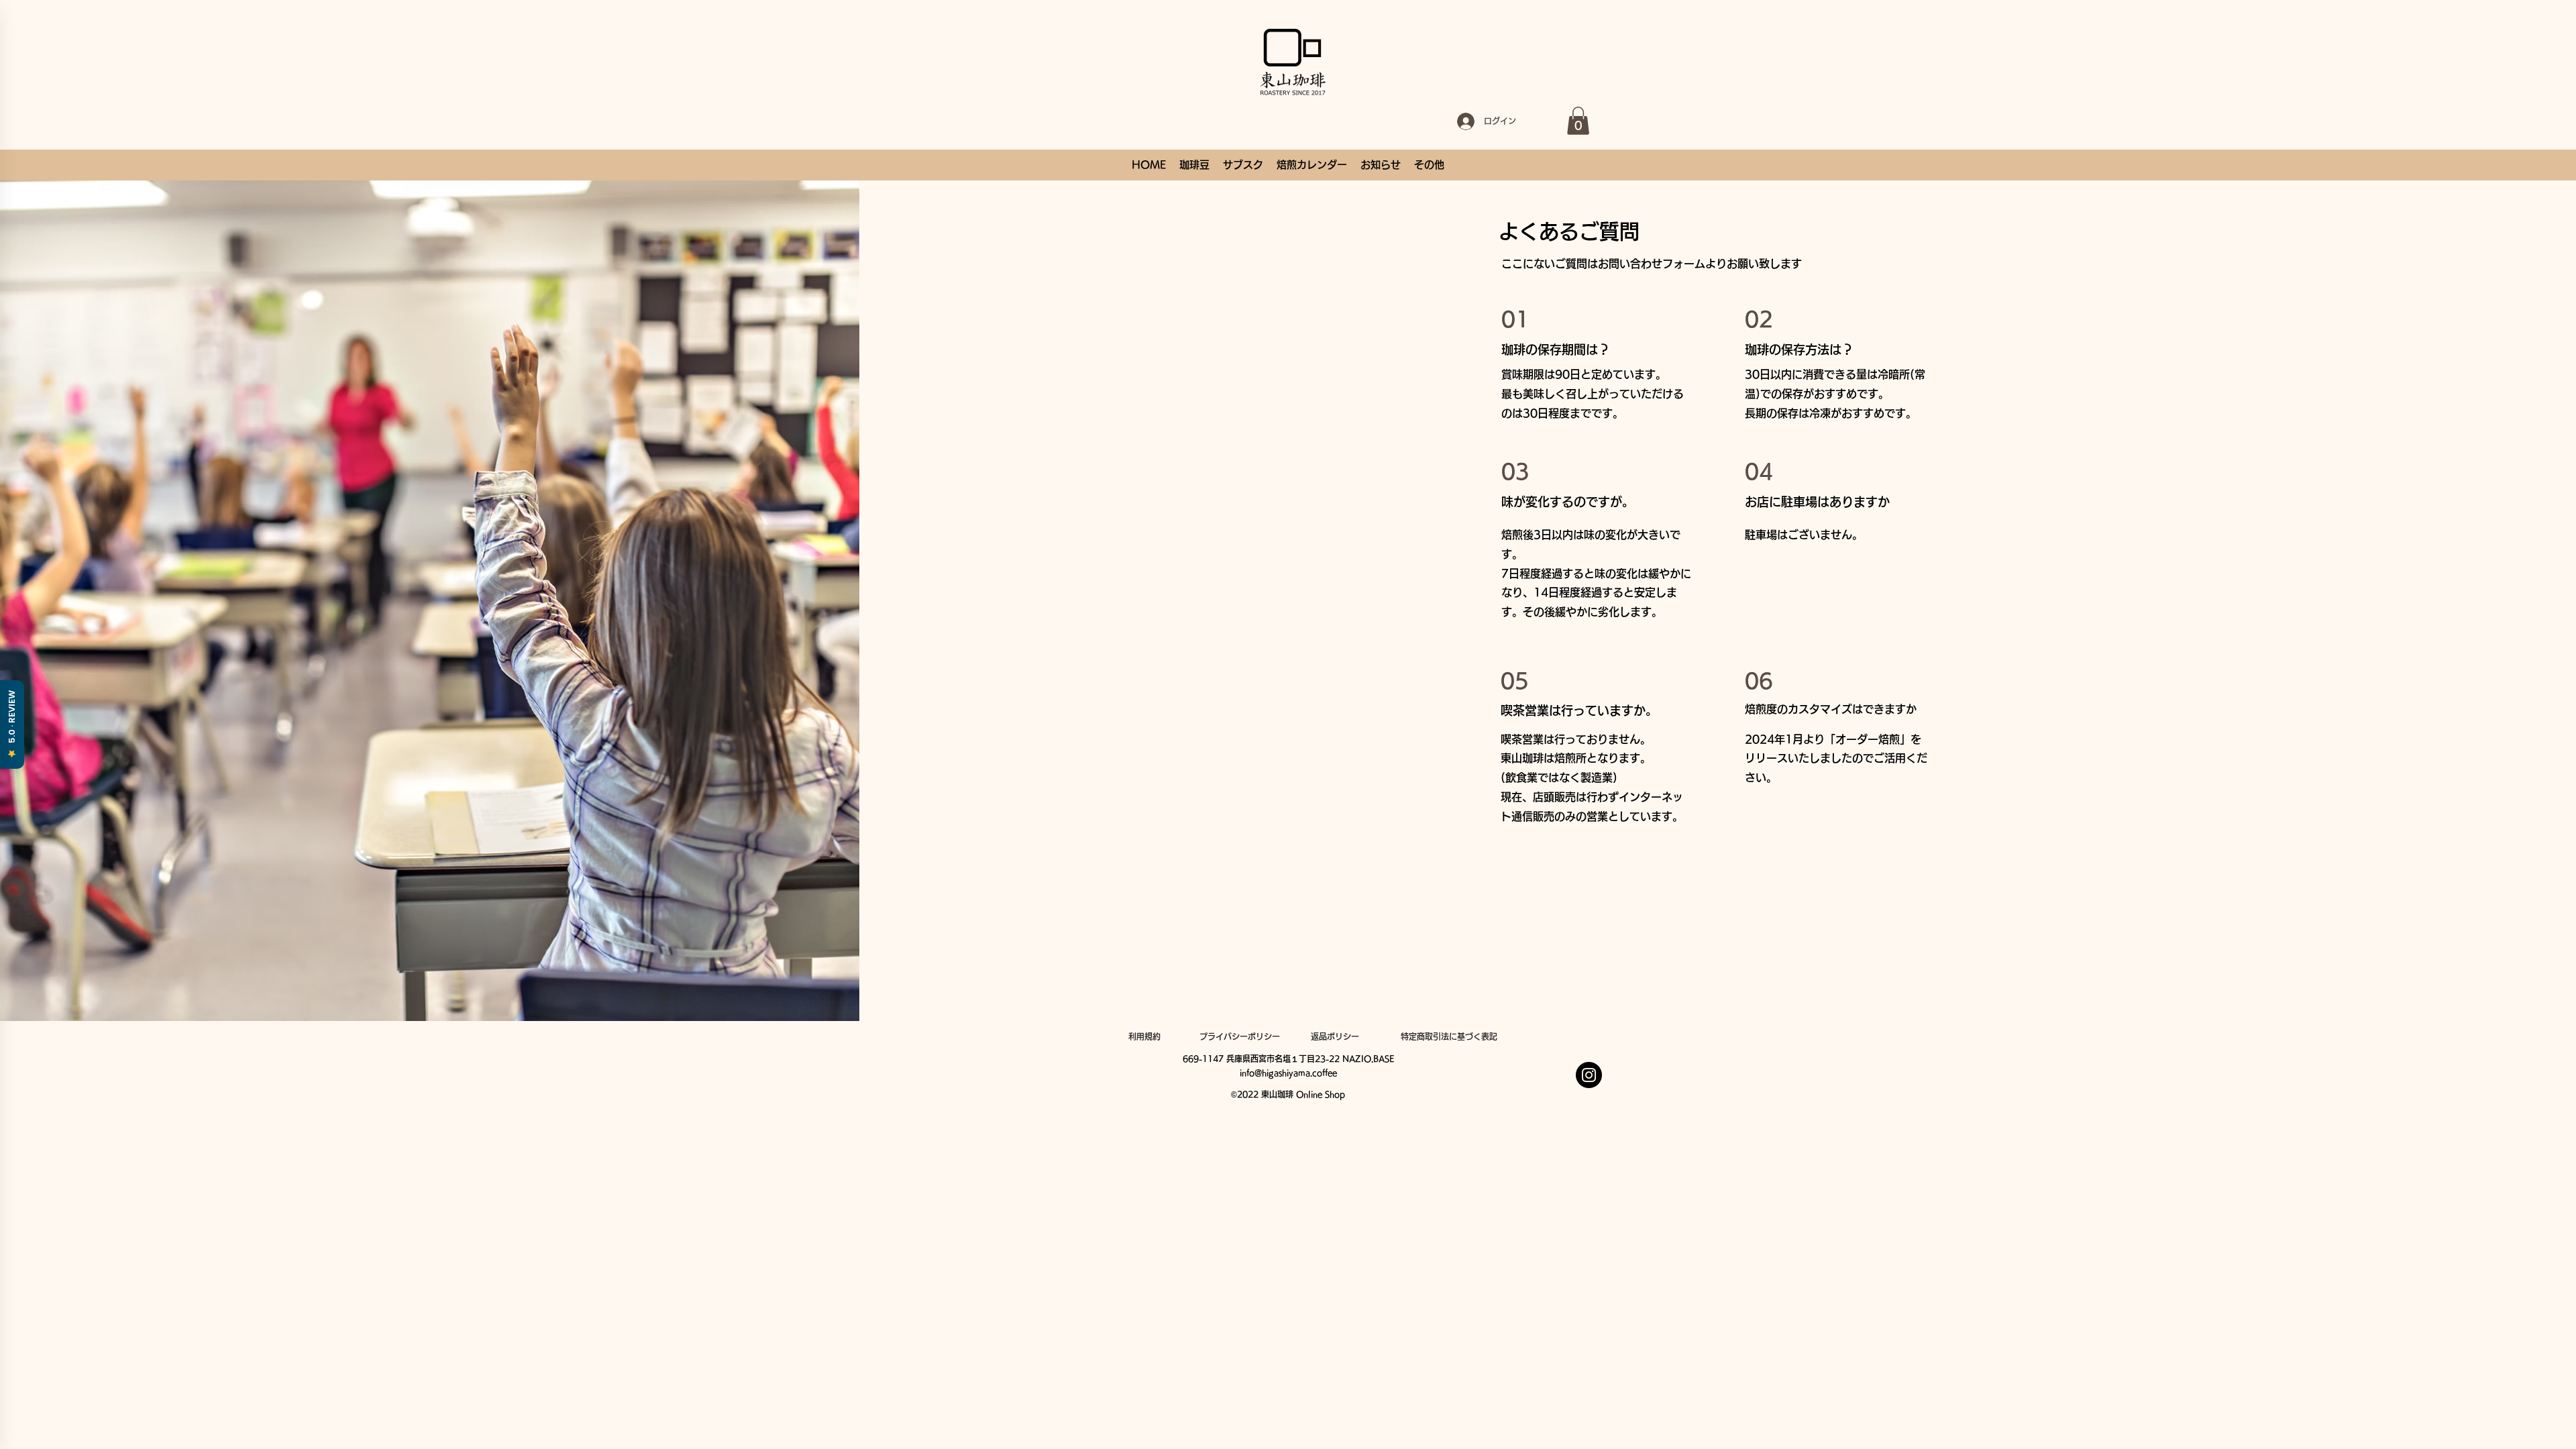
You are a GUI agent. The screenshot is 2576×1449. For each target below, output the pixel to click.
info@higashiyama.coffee (1288, 1073)
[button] (1578, 121)
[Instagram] (1589, 1075)
